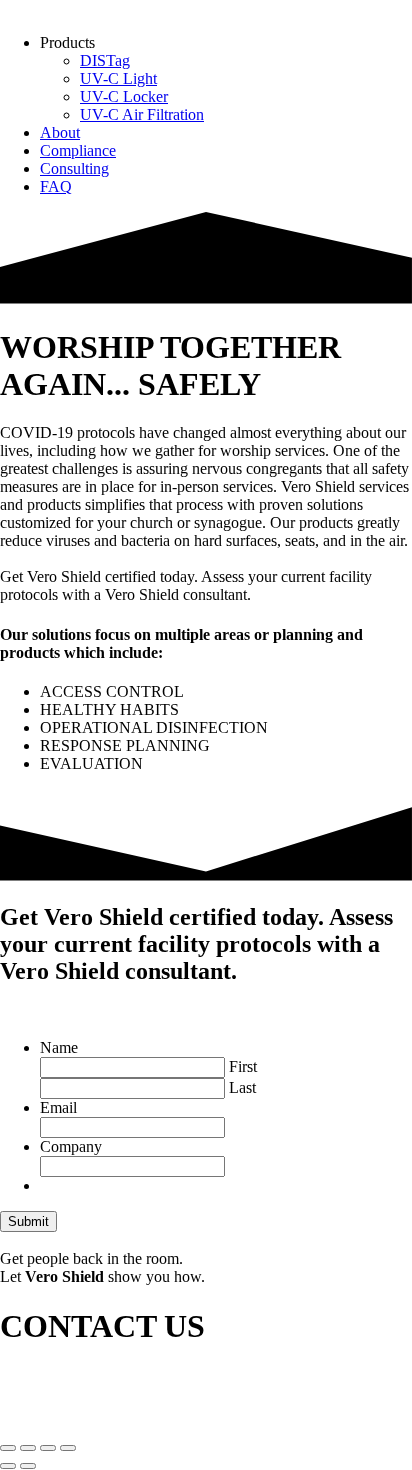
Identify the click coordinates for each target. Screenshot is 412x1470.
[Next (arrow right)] (28, 1466)
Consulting (74, 168)
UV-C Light (118, 78)
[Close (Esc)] (68, 1448)
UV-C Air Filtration (142, 114)
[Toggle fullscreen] (28, 1448)
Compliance (78, 150)
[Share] (48, 1448)
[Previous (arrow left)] (8, 1466)
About (60, 132)
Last (242, 1087)
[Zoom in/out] (8, 1448)
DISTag (105, 60)
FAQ (56, 186)
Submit (28, 1221)
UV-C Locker (124, 96)
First (243, 1066)
